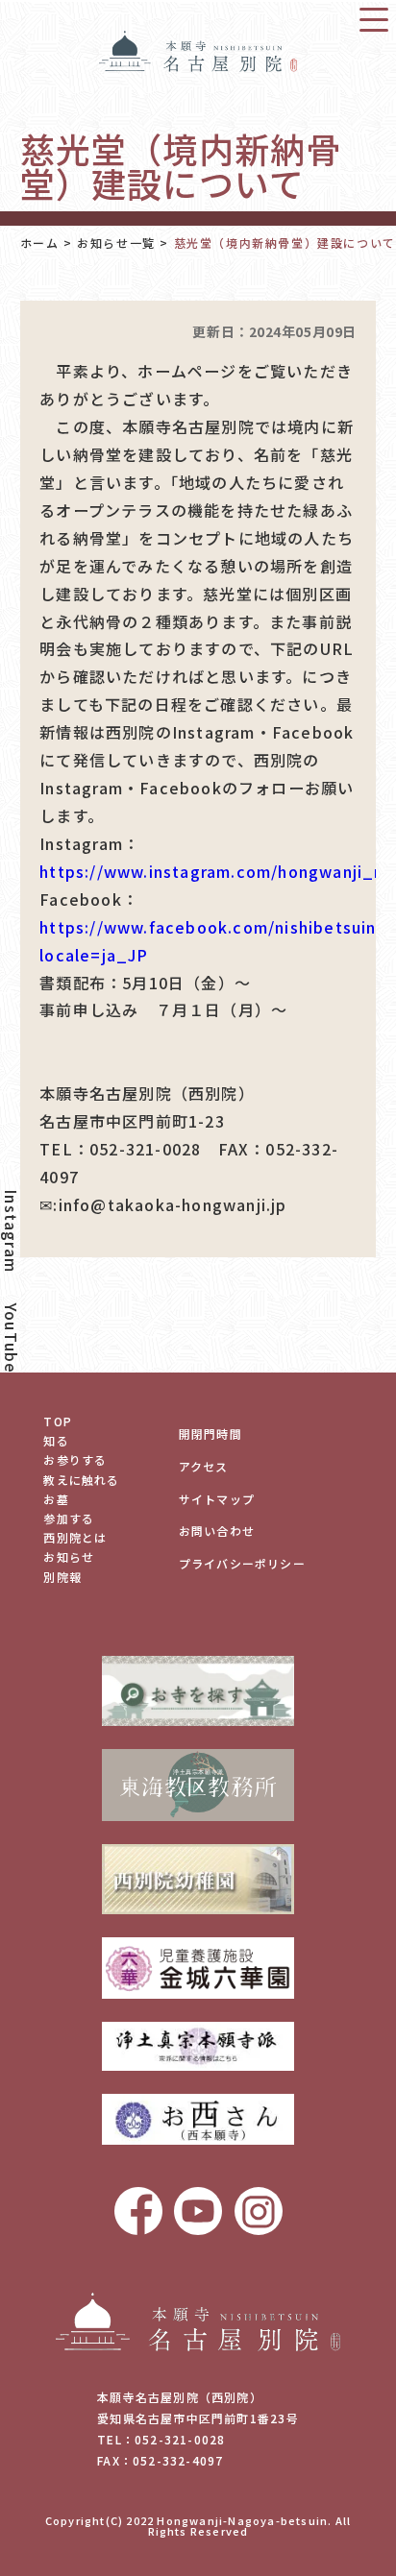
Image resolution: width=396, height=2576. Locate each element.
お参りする (75, 1459)
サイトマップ (217, 1499)
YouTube (12, 1338)
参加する (69, 1518)
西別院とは (75, 1537)
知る (56, 1440)
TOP (58, 1421)
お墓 (56, 1499)
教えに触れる (81, 1480)
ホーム (40, 243)
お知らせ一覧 (116, 243)
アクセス (204, 1466)
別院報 (62, 1577)
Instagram (12, 1231)
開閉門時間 (210, 1434)
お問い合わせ (217, 1531)
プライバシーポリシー (242, 1563)
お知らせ (69, 1556)
